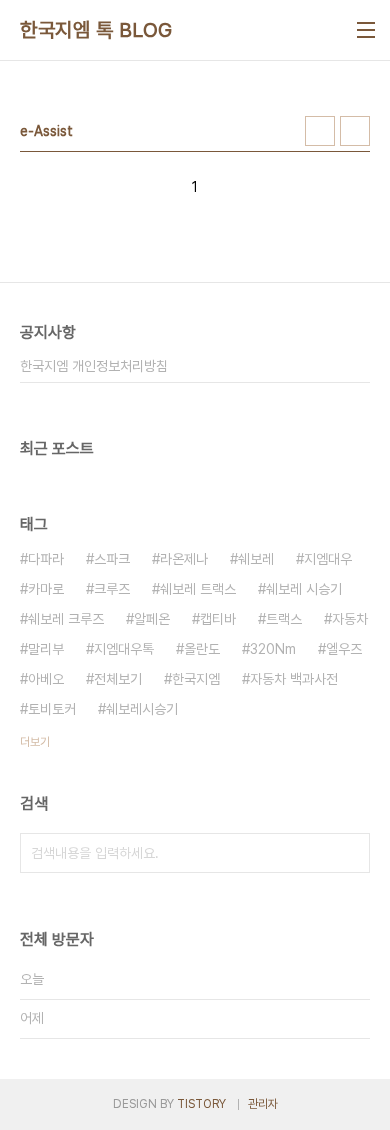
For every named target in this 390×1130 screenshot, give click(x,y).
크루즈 (112, 589)
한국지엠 (196, 679)
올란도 (202, 649)
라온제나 (184, 559)
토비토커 (52, 709)
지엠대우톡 (124, 649)
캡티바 (218, 619)
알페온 (152, 619)
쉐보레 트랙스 (198, 589)
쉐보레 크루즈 (66, 619)
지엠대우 (328, 559)
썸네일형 (320, 131)
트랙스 (284, 619)
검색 (350, 853)
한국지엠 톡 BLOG (96, 30)
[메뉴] (366, 30)
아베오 (46, 679)
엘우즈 (344, 649)
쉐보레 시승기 (304, 589)
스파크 (112, 559)
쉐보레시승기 (142, 709)
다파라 (46, 559)
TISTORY (201, 1104)
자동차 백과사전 (294, 679)
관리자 (263, 1104)
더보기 (35, 742)
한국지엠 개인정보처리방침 (94, 366)
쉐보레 (256, 559)
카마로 (46, 589)
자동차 (350, 619)
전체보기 (118, 679)
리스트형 (355, 131)
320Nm (273, 649)
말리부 (46, 649)
